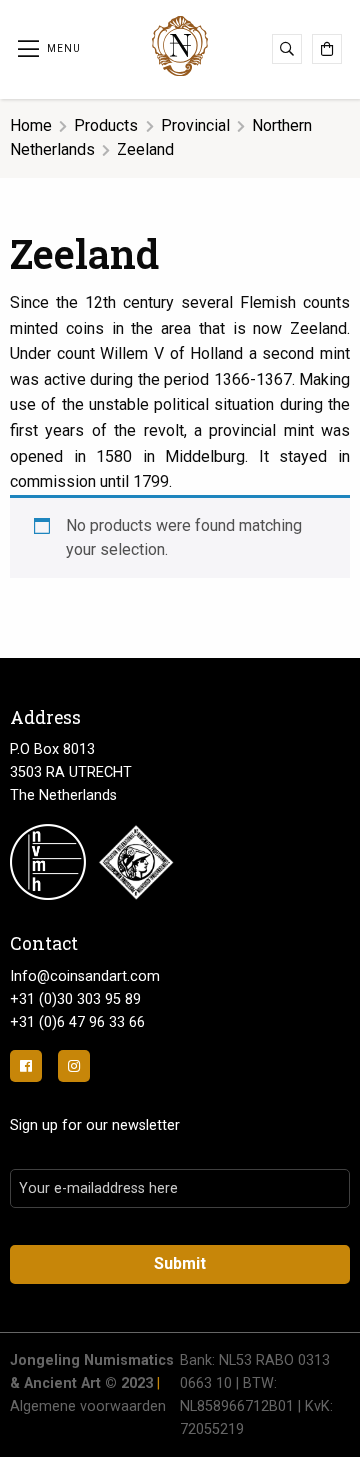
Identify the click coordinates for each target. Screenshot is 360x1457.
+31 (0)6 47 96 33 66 (77, 1022)
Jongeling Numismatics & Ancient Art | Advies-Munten (180, 46)
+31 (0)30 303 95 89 (75, 999)
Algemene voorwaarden (88, 1406)
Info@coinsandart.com (85, 976)
